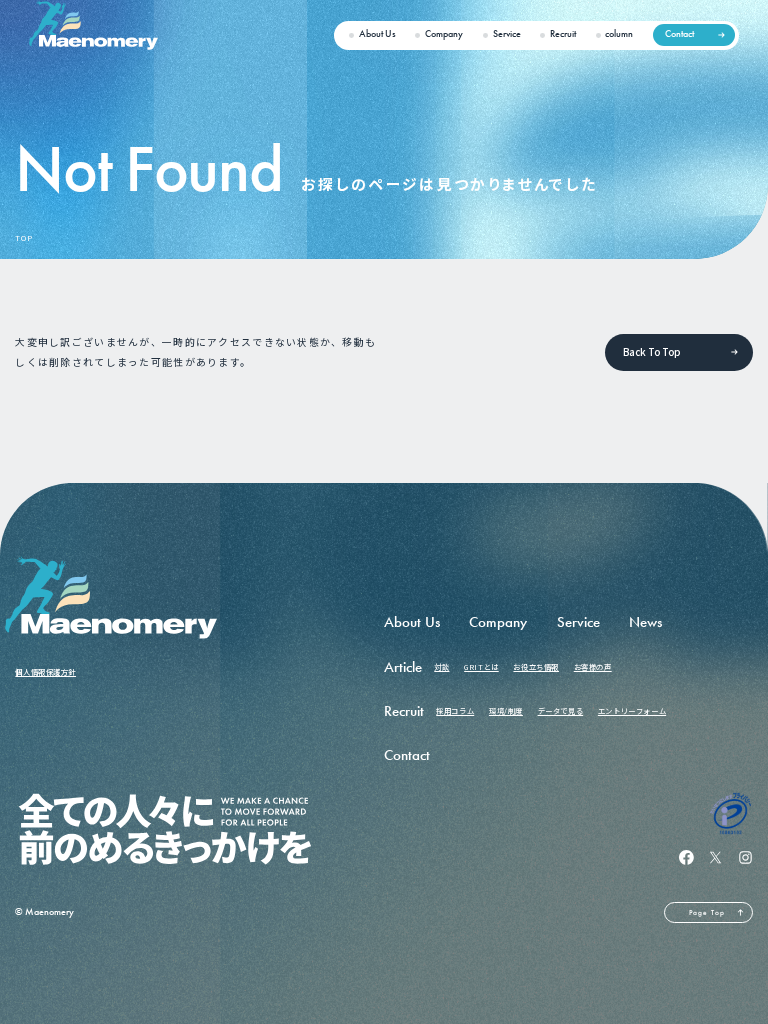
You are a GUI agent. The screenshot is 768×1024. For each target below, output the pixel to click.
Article (403, 667)
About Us (377, 34)
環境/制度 (506, 710)
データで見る (561, 710)
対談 (441, 666)
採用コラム (455, 710)
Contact (679, 34)
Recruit (563, 34)
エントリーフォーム (632, 710)
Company (444, 34)
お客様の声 (593, 666)
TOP (23, 238)
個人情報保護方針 (45, 671)
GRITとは (481, 666)
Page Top (707, 912)
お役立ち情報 (536, 666)
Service (507, 34)
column (619, 34)
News (645, 622)
